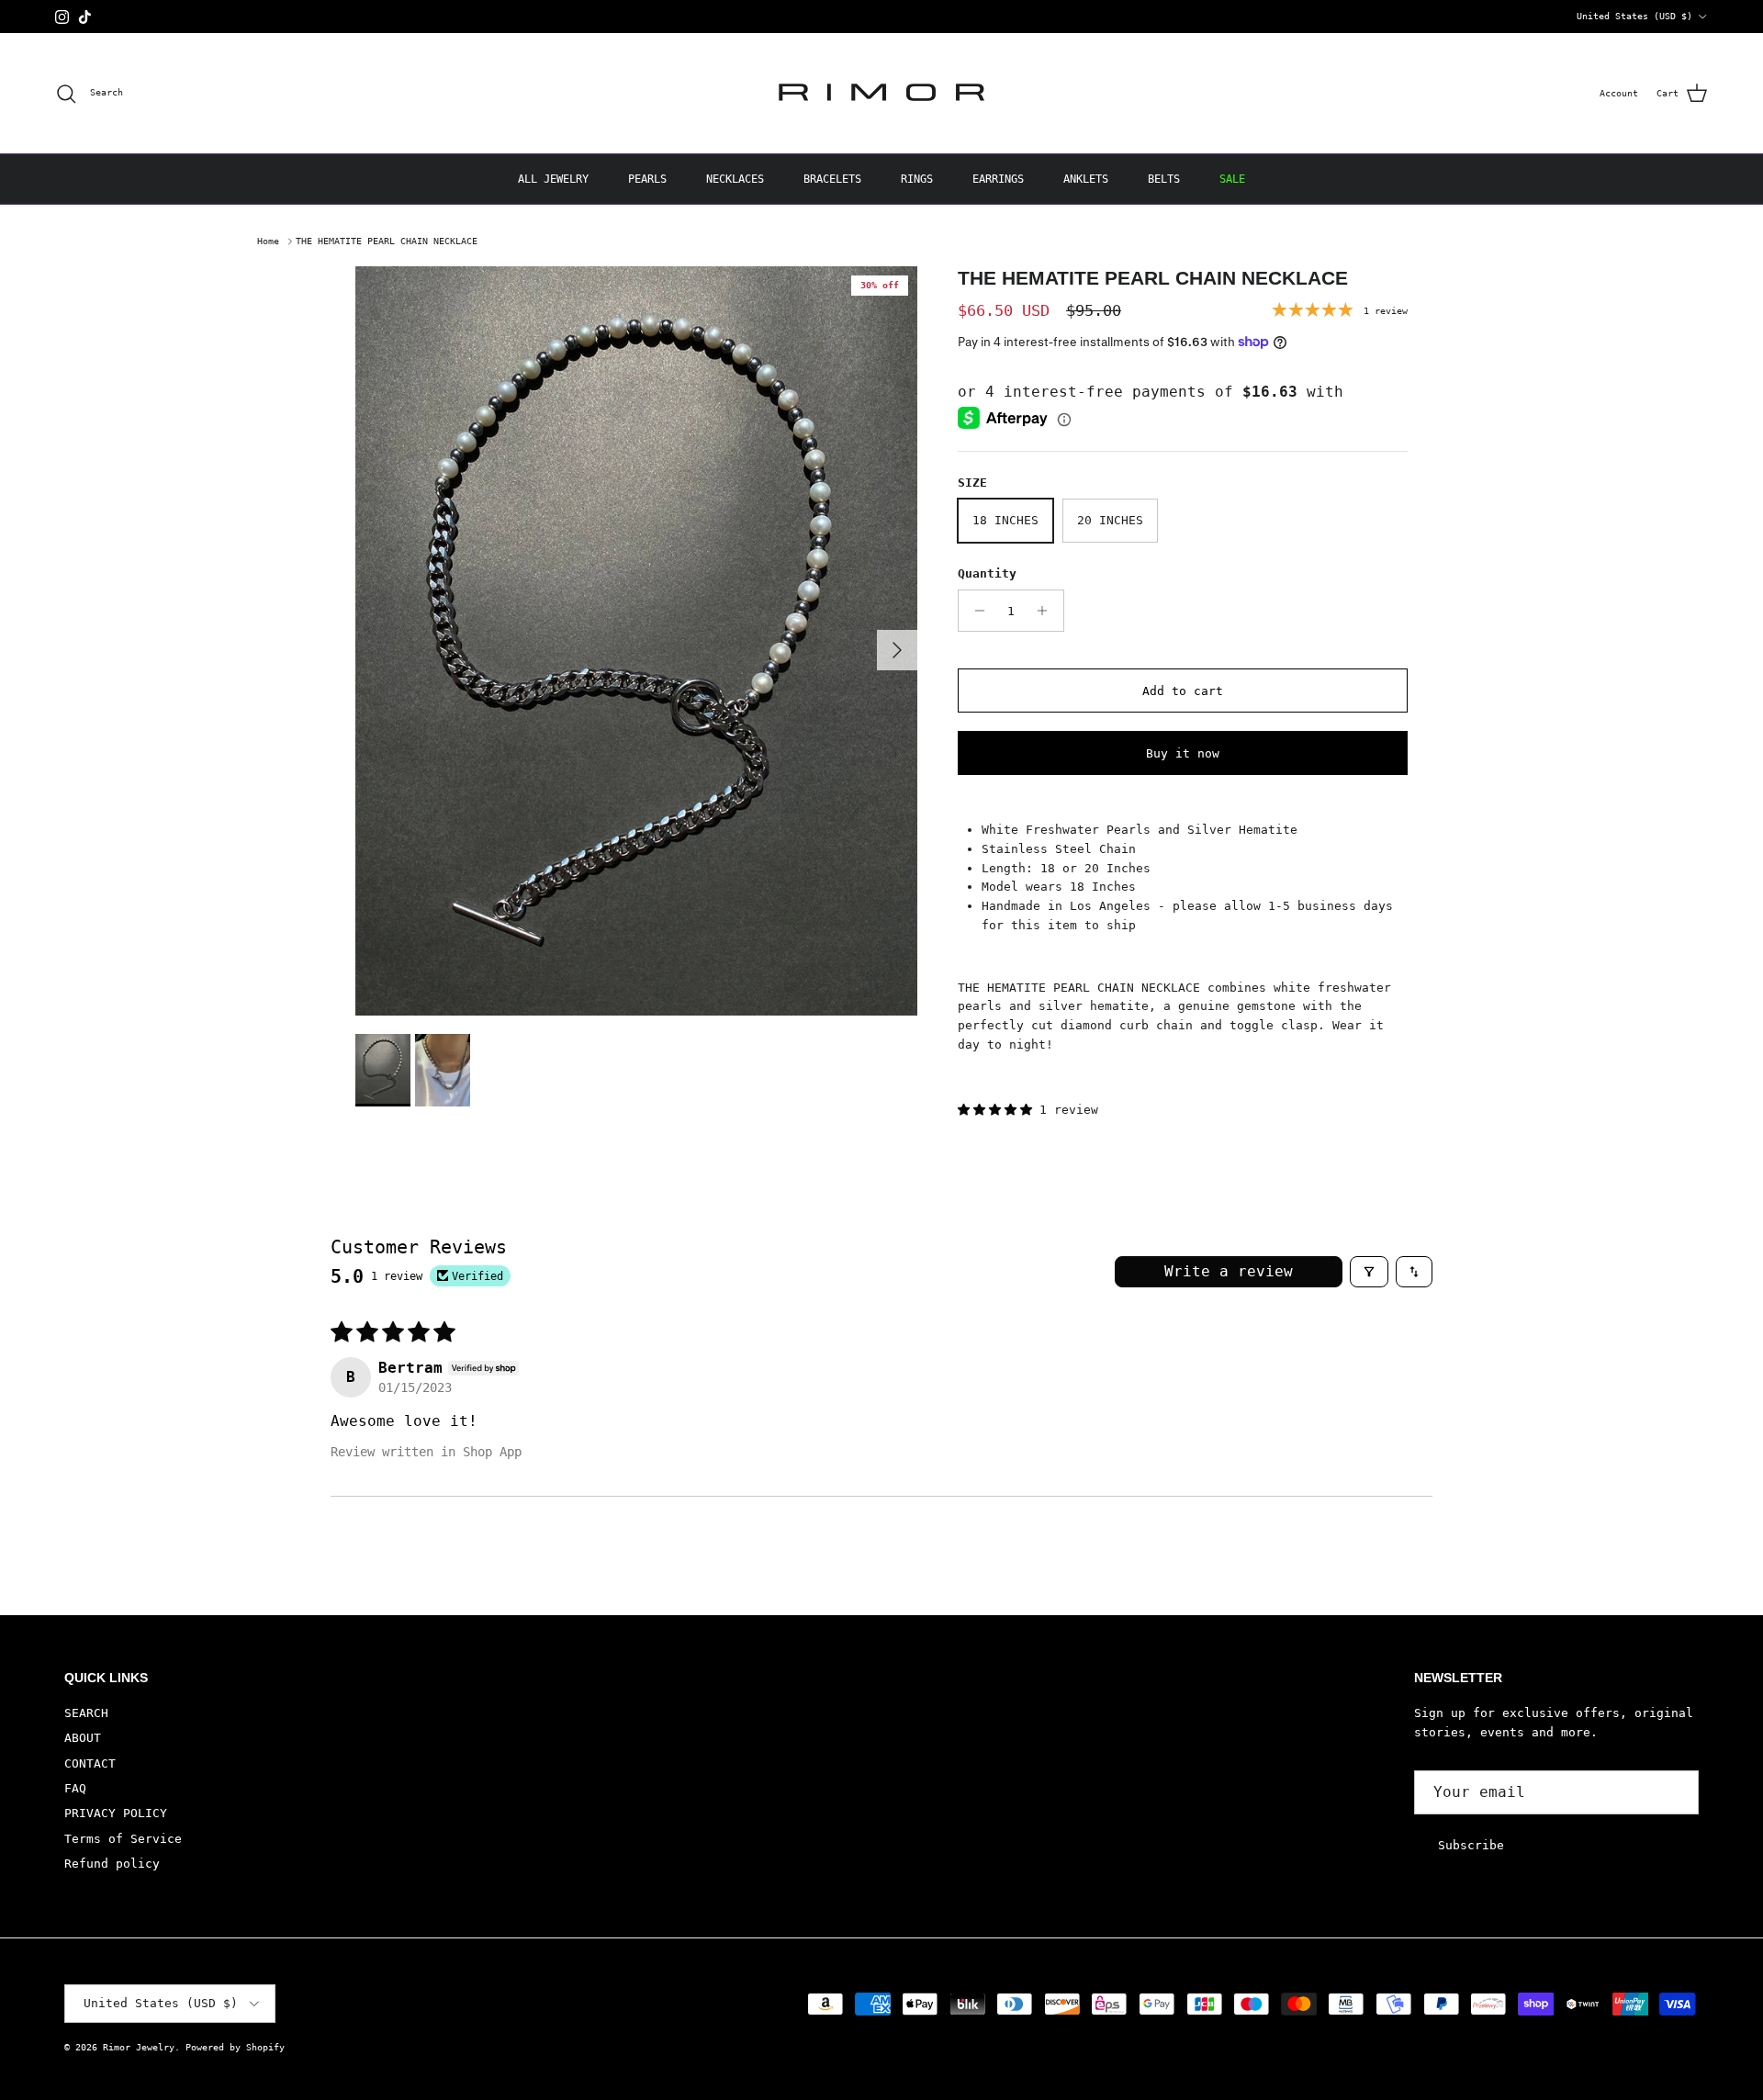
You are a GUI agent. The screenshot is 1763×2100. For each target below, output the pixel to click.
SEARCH (86, 1713)
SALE (1232, 179)
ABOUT (83, 1738)
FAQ (75, 1788)
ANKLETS (1086, 179)
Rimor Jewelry (139, 2047)
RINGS (917, 179)
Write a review (1229, 1271)
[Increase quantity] (1047, 611)
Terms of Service (123, 1839)
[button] (999, 1110)
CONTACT (90, 1763)
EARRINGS (998, 179)
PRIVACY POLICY (116, 1813)
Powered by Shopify (235, 2047)
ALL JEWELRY (553, 179)
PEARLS (647, 179)
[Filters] (1369, 1272)
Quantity (987, 573)
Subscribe (1471, 1845)
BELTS (1164, 179)
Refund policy (112, 1864)
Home (268, 241)
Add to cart (1183, 691)
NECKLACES (735, 179)
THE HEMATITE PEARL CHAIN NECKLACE (387, 241)
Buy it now (1183, 753)
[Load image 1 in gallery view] (636, 641)
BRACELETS (832, 179)
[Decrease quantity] (975, 611)
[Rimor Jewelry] (881, 93)
